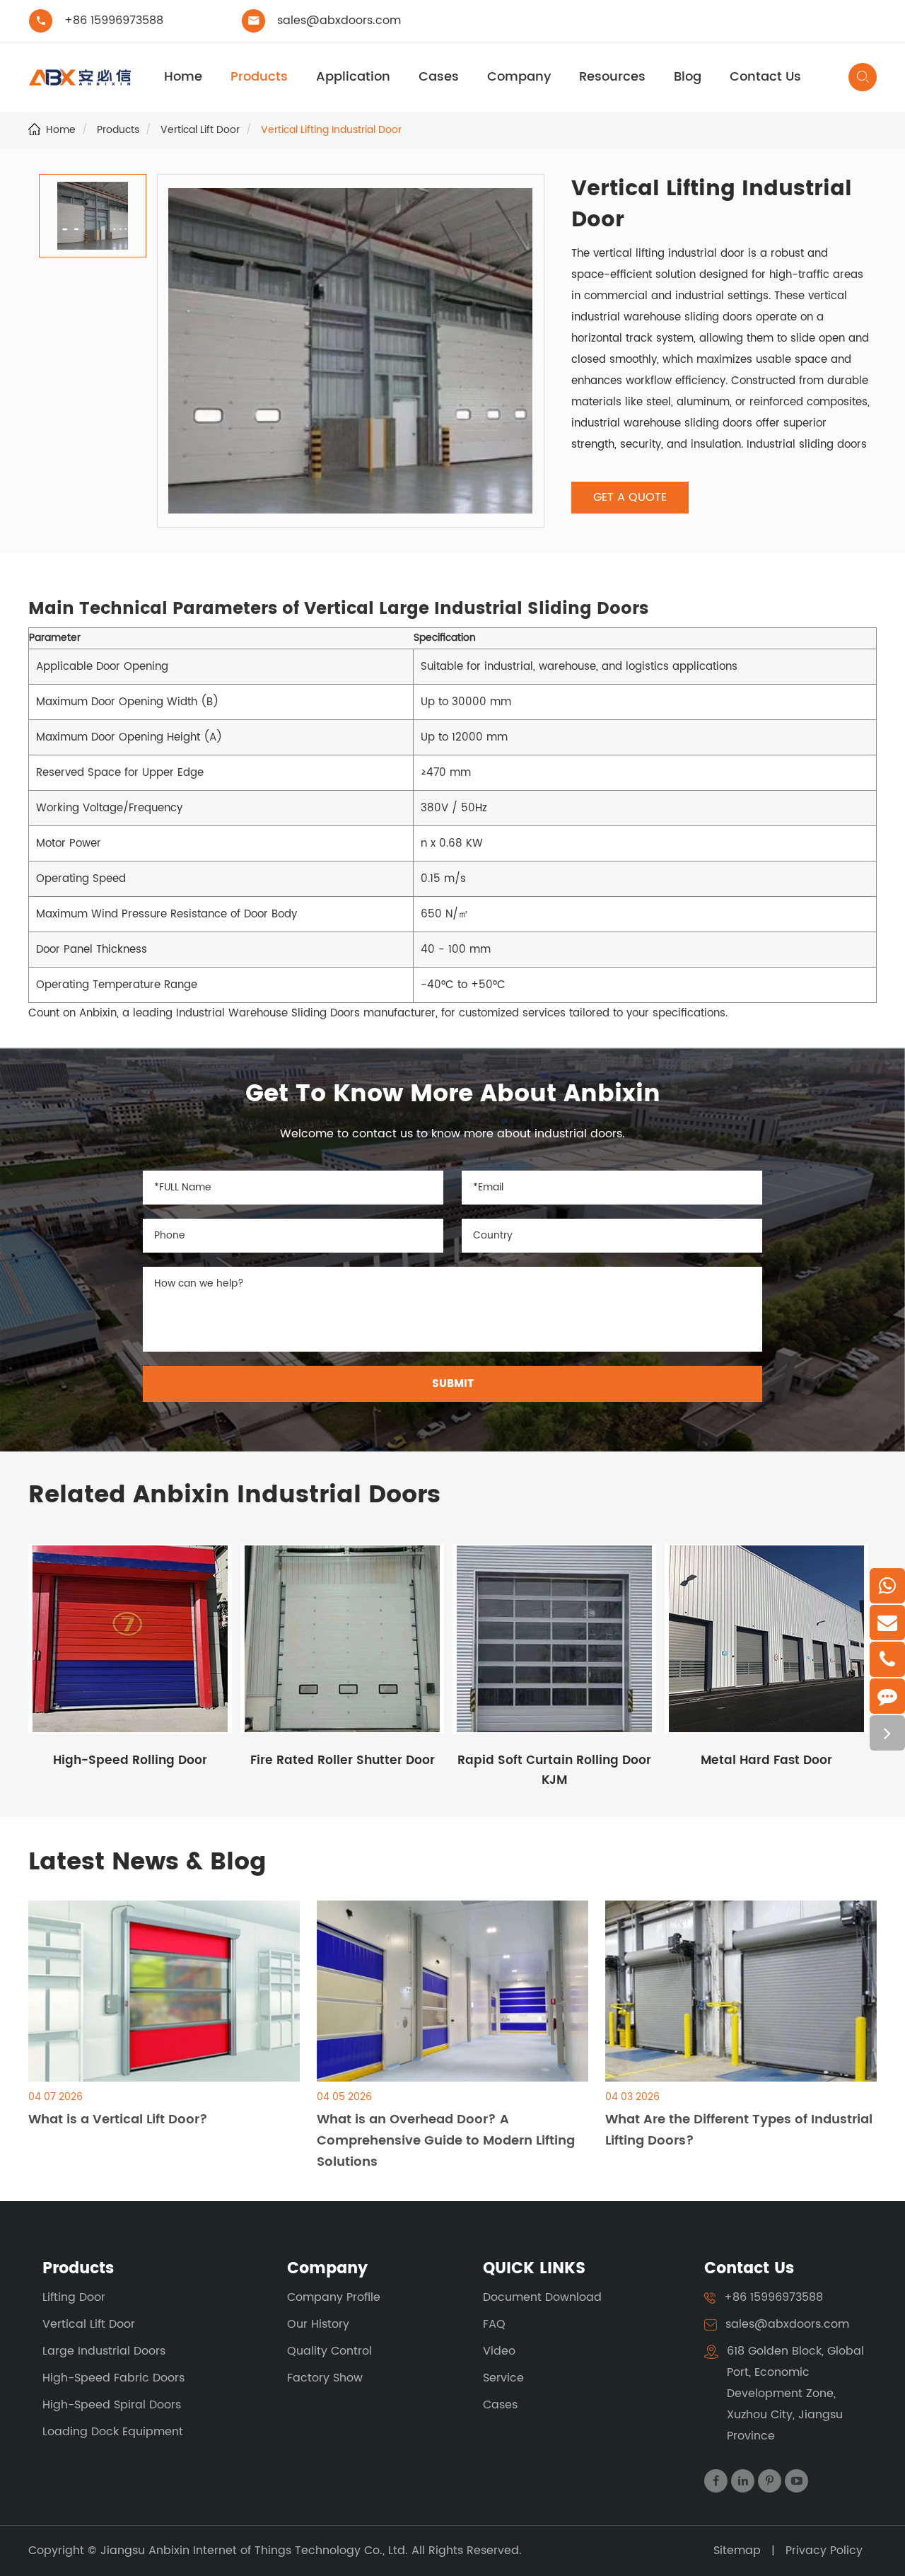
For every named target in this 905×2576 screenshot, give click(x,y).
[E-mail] (887, 1623)
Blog (688, 77)
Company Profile (334, 2297)
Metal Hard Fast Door (766, 1760)
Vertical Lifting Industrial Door (331, 130)
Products (259, 77)
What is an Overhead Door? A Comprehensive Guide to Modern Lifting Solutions (446, 2141)
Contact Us (765, 77)
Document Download (542, 2297)
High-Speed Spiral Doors (112, 2405)
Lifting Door (74, 2297)
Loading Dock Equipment (113, 2432)
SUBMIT (453, 1384)
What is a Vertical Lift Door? (118, 2119)
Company (519, 77)
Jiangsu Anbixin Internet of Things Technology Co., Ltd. (256, 2551)
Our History (318, 2324)
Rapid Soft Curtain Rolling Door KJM (554, 1770)
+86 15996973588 (114, 21)
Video (499, 2351)
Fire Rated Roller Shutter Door (343, 1760)
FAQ (494, 2324)
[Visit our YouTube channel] (796, 2481)
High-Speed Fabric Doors (113, 2378)
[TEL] (887, 1659)
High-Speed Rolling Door (130, 1760)
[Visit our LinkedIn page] (743, 2481)
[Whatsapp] (887, 1586)
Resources (612, 77)
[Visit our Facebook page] (716, 2481)
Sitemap (737, 2551)
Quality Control (329, 2351)
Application (353, 77)
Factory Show (325, 2378)
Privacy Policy (824, 2551)
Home (183, 77)
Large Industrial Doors (104, 2351)
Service (503, 2378)
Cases (439, 77)
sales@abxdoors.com (339, 21)
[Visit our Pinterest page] (770, 2481)
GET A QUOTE (630, 497)
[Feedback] (887, 1696)
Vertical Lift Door (200, 130)
